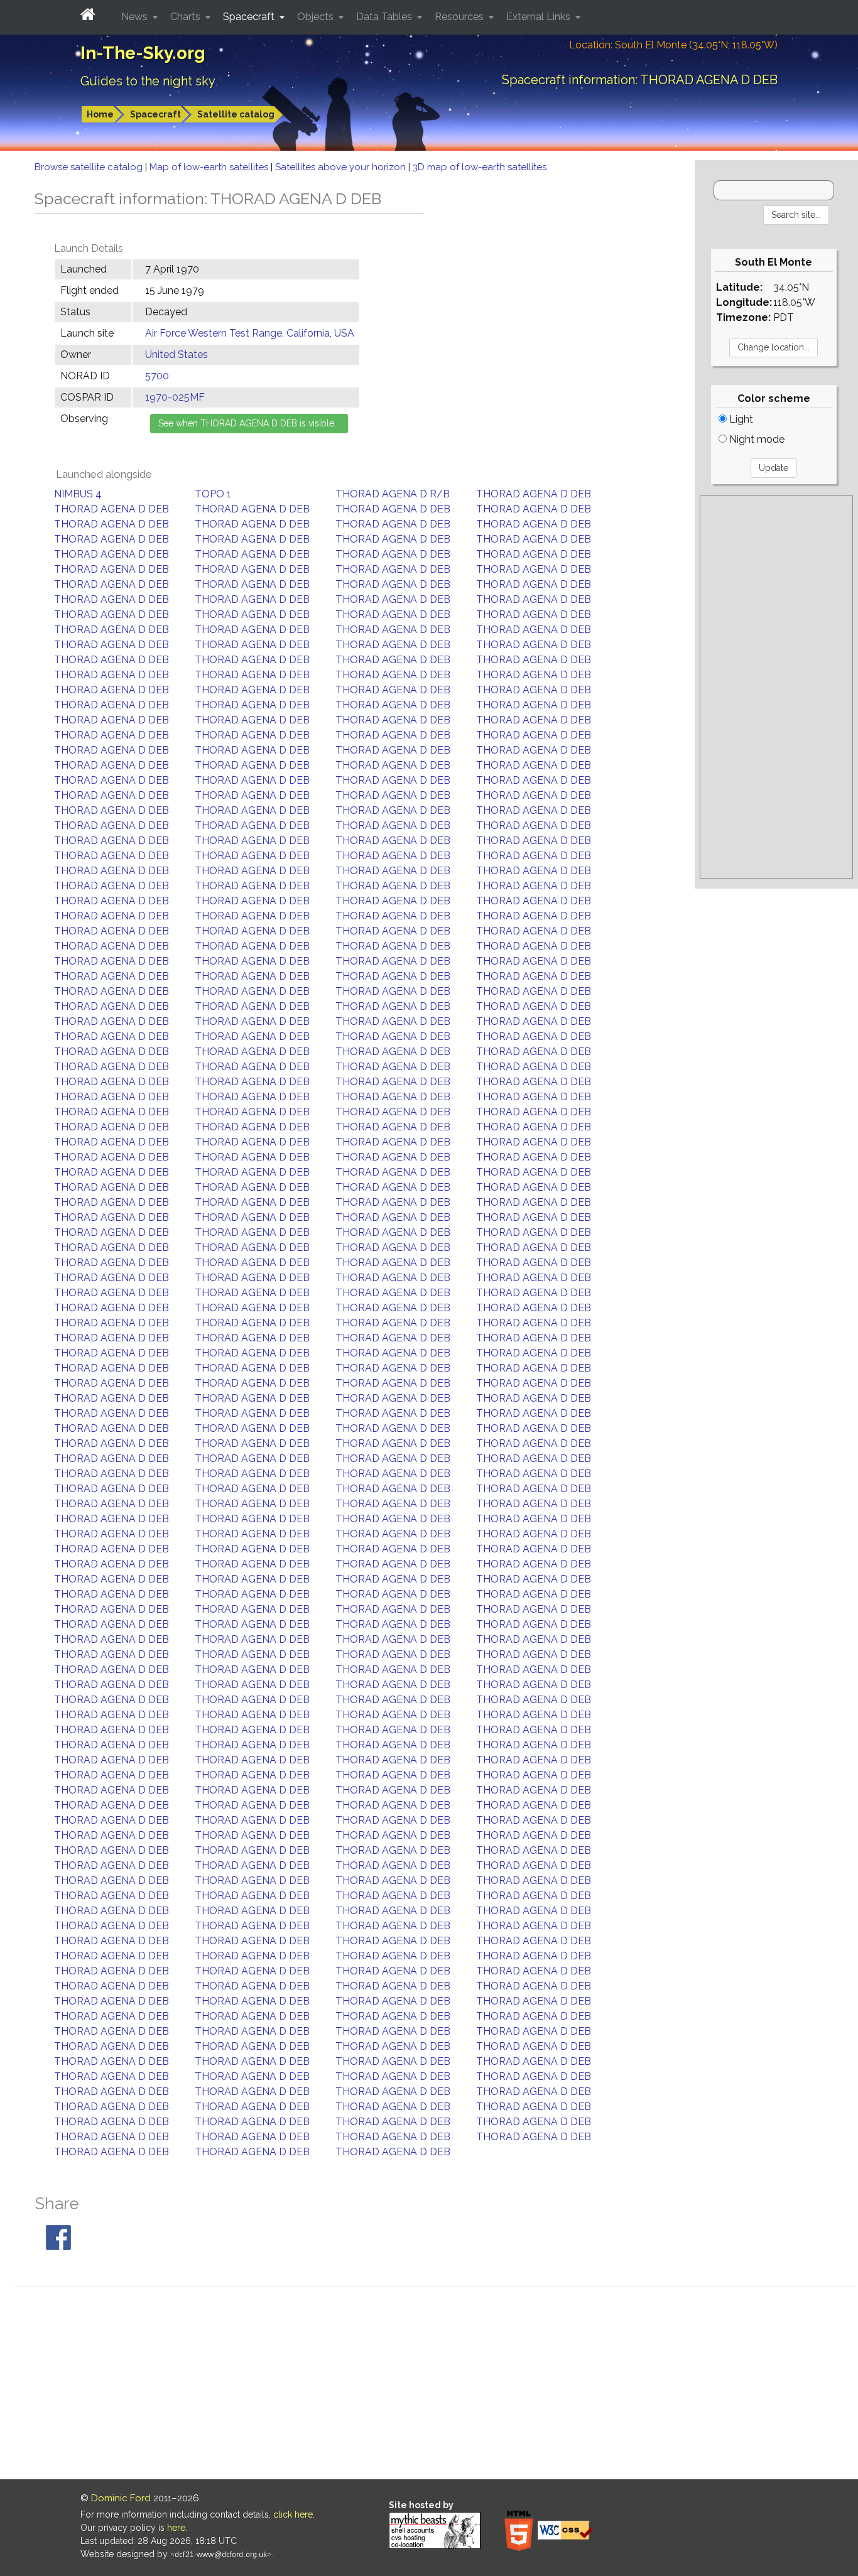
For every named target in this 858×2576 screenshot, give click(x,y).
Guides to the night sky (148, 81)
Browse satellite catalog (90, 167)
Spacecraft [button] (250, 17)
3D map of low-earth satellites (480, 167)
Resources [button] (460, 17)
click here (293, 2514)
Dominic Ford (121, 2498)
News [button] (136, 17)
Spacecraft (155, 114)
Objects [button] (317, 17)
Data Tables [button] (385, 17)
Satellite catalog (236, 114)
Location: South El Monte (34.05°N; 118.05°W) (673, 45)
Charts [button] (187, 17)
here (176, 2528)
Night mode (756, 439)
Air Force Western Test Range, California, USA (250, 333)
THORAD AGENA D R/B (393, 494)
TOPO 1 (213, 494)
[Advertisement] (776, 687)
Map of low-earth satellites (210, 167)
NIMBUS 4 (78, 494)
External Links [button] (540, 17)
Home (100, 114)
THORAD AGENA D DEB (534, 494)
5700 (157, 376)
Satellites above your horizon (342, 167)
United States (176, 354)
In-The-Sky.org (143, 53)
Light (740, 419)
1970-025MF (175, 397)
